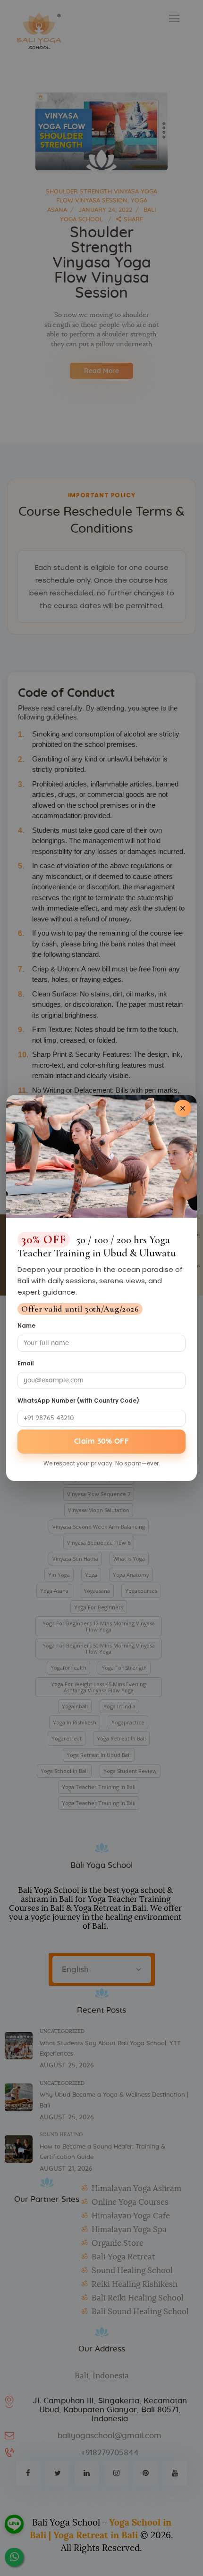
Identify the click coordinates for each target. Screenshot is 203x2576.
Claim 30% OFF (101, 1441)
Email (26, 1363)
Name (26, 1326)
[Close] (183, 1108)
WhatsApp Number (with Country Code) (78, 1401)
